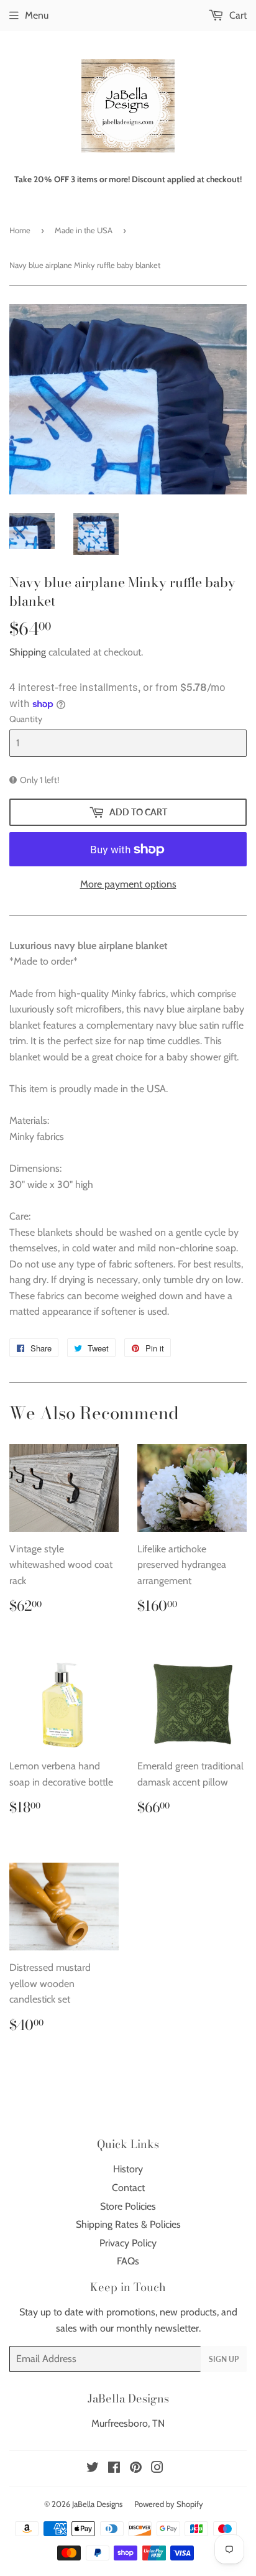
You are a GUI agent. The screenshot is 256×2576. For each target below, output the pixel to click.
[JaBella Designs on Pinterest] (136, 2469)
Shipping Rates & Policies (128, 2224)
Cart (237, 15)
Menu (37, 15)
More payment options (128, 884)
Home (20, 230)
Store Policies (128, 2206)
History (128, 2169)
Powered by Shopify (169, 2504)
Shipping (28, 652)
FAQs (128, 2261)
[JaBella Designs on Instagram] (157, 2469)
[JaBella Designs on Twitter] (93, 2469)
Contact (128, 2188)
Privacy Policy (128, 2243)
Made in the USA (84, 230)
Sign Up (224, 2359)
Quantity (26, 719)
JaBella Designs (97, 2504)
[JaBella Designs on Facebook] (114, 2469)
